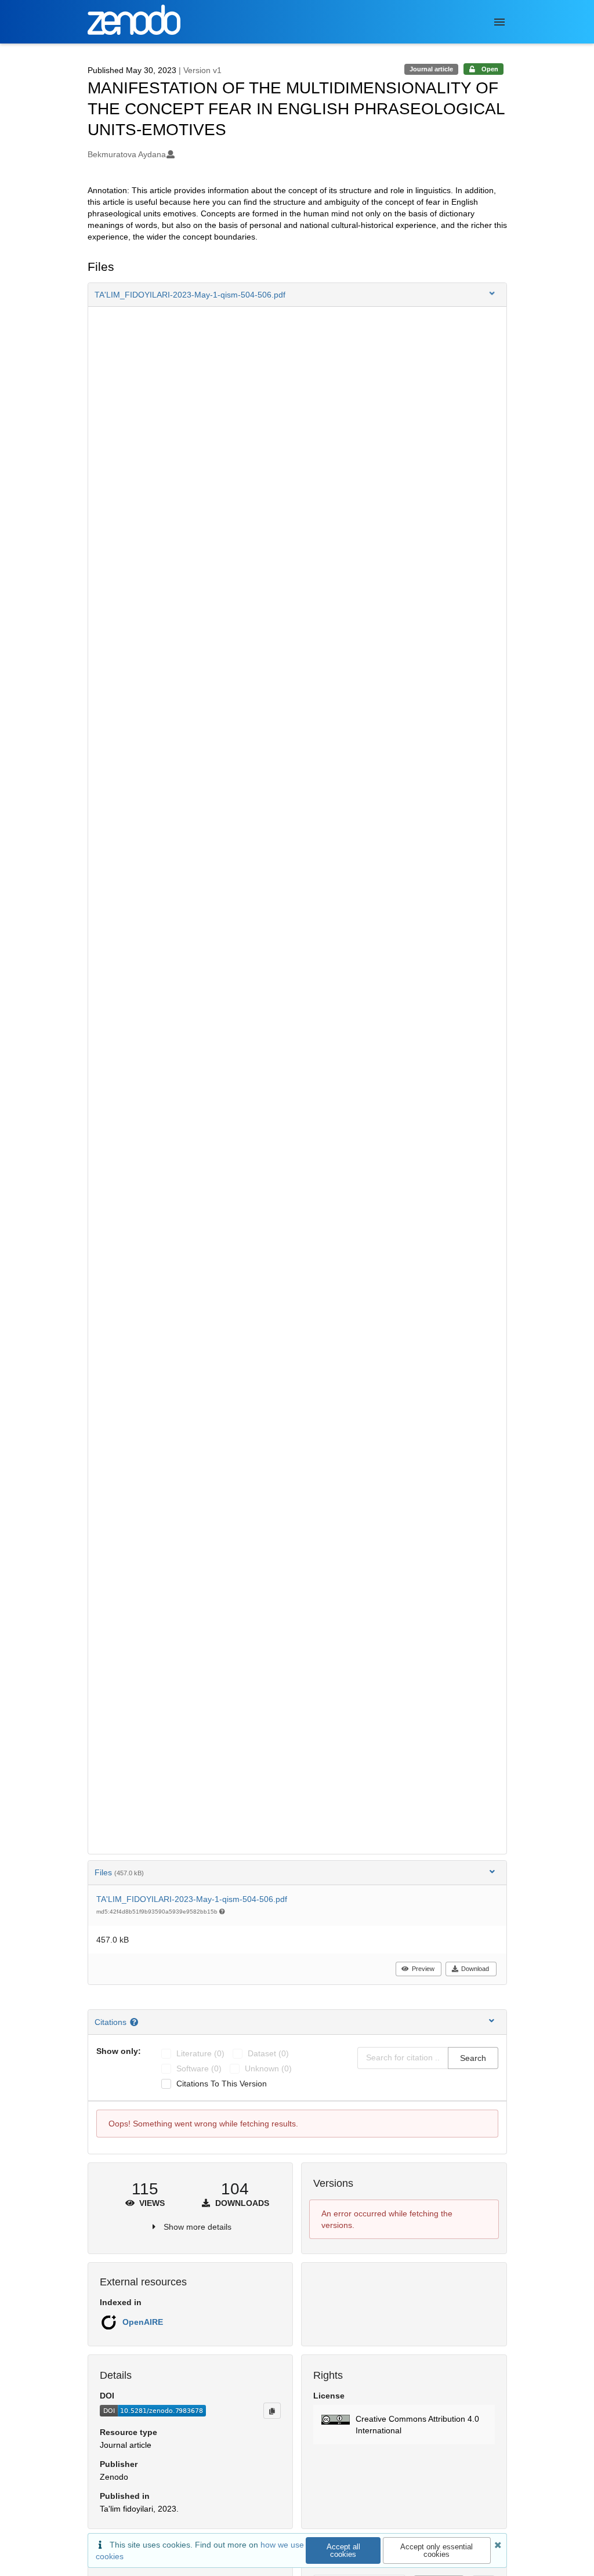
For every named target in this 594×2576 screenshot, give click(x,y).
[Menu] (499, 22)
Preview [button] (423, 1969)
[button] (297, 295)
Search (473, 2058)
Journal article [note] (431, 69)
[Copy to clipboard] (272, 2411)
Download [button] (475, 1969)
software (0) (199, 2068)
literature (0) (200, 2053)
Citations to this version (222, 2084)
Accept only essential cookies (437, 2550)
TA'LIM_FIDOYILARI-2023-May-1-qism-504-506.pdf (192, 1899)
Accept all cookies (343, 2550)
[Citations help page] (135, 2022)
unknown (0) (268, 2068)
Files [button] (119, 1872)
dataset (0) (268, 2053)
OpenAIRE (143, 2322)
